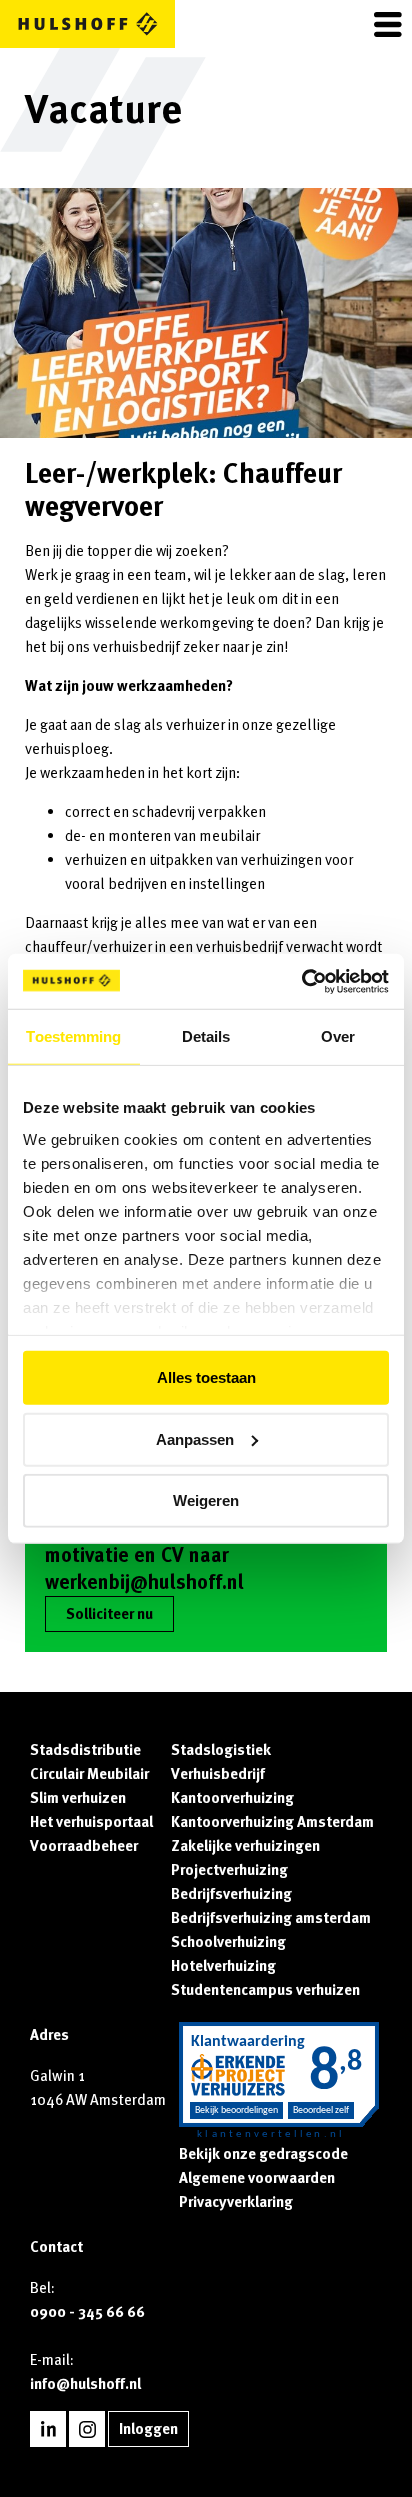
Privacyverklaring (236, 2202)
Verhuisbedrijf (218, 1774)
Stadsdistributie (85, 1750)
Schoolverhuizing (228, 1942)
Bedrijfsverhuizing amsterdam (271, 1918)
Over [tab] (338, 1036)
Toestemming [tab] (73, 1036)
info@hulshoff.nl (85, 2384)
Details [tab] (206, 1036)
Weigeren (206, 1500)
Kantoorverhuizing (232, 1798)
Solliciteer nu (109, 1614)
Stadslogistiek (221, 1750)
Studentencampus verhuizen (265, 1990)
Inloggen (148, 2429)
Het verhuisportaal (91, 1822)
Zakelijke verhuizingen (245, 1846)
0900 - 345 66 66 (87, 2312)
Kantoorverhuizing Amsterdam (272, 1822)
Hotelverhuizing (223, 1966)
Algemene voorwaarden (257, 2178)
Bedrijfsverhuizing (231, 1894)
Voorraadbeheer (84, 1846)
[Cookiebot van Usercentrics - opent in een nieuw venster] (301, 981)
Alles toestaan (206, 1377)
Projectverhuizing (229, 1870)
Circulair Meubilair (89, 1774)
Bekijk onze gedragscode (263, 2154)
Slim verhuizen (78, 1798)
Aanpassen (195, 1438)
